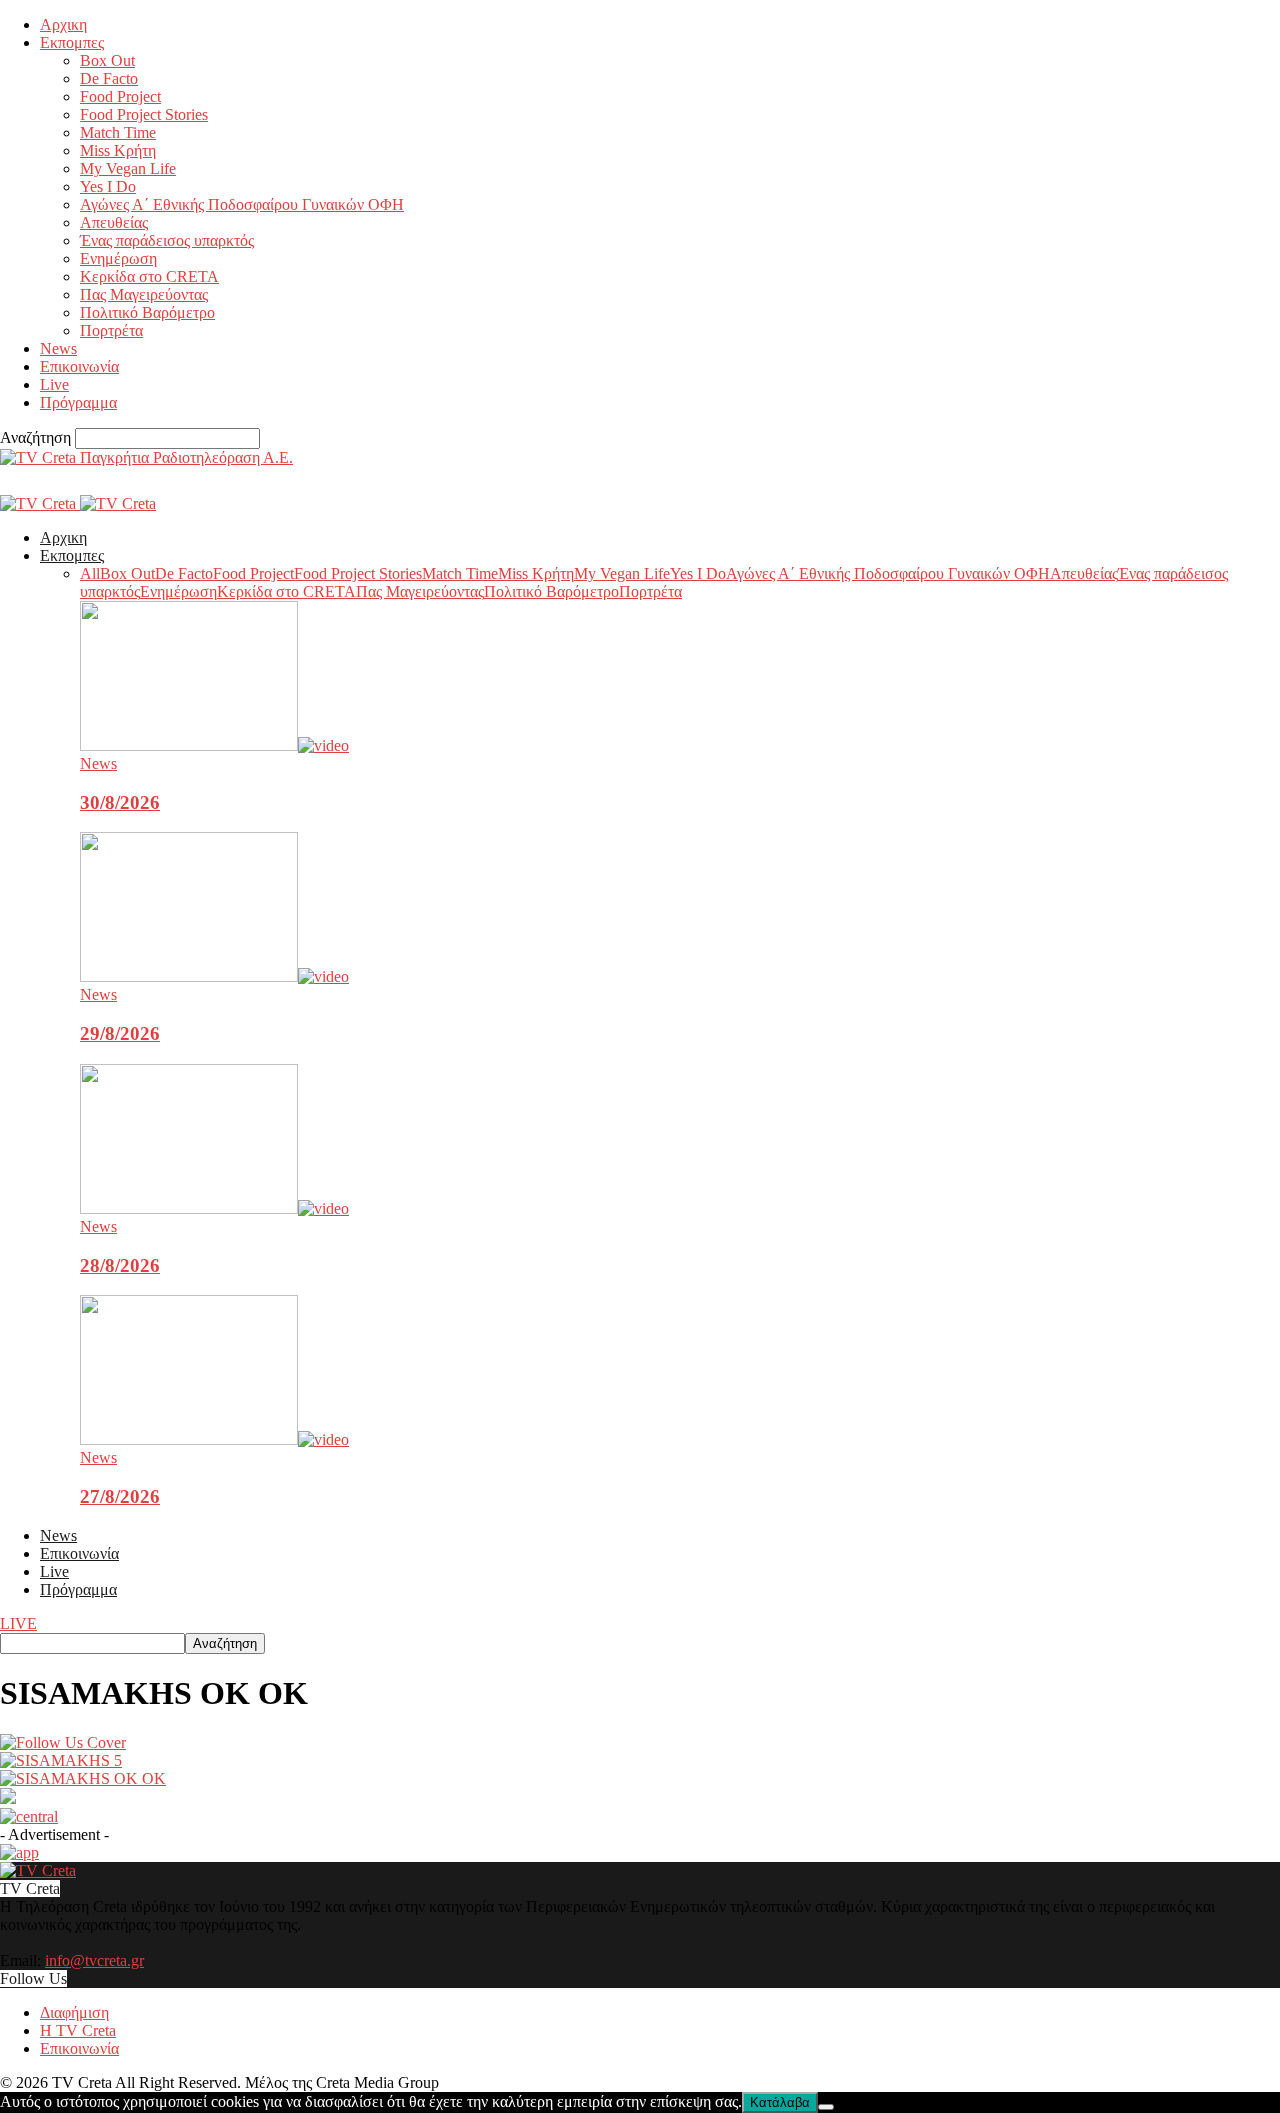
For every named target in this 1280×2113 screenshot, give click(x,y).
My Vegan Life (128, 168)
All (90, 573)
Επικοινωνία (79, 366)
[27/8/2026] (214, 1439)
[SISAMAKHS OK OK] (63, 1742)
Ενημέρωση (118, 258)
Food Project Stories (144, 114)
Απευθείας (114, 222)
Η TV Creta (78, 2030)
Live (54, 384)
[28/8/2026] (214, 1208)
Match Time (118, 132)
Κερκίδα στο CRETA (149, 276)
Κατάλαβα (780, 2102)
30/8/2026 (120, 802)
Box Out (107, 60)
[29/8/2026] (214, 976)
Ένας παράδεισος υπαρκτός (167, 240)
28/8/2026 (120, 1265)
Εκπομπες (72, 42)
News (58, 348)
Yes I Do (108, 186)
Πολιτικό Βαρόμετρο (147, 312)
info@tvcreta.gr (94, 1960)
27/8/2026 (120, 1496)
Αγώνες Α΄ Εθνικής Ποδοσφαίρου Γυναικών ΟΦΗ (242, 204)
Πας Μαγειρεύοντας (144, 294)
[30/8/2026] (214, 745)
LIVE (18, 1623)
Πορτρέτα (111, 330)
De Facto (109, 78)
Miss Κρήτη (118, 150)
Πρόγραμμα (78, 402)
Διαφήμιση (74, 2012)
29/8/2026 (120, 1033)
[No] (826, 2107)
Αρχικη (63, 24)
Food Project (120, 96)
